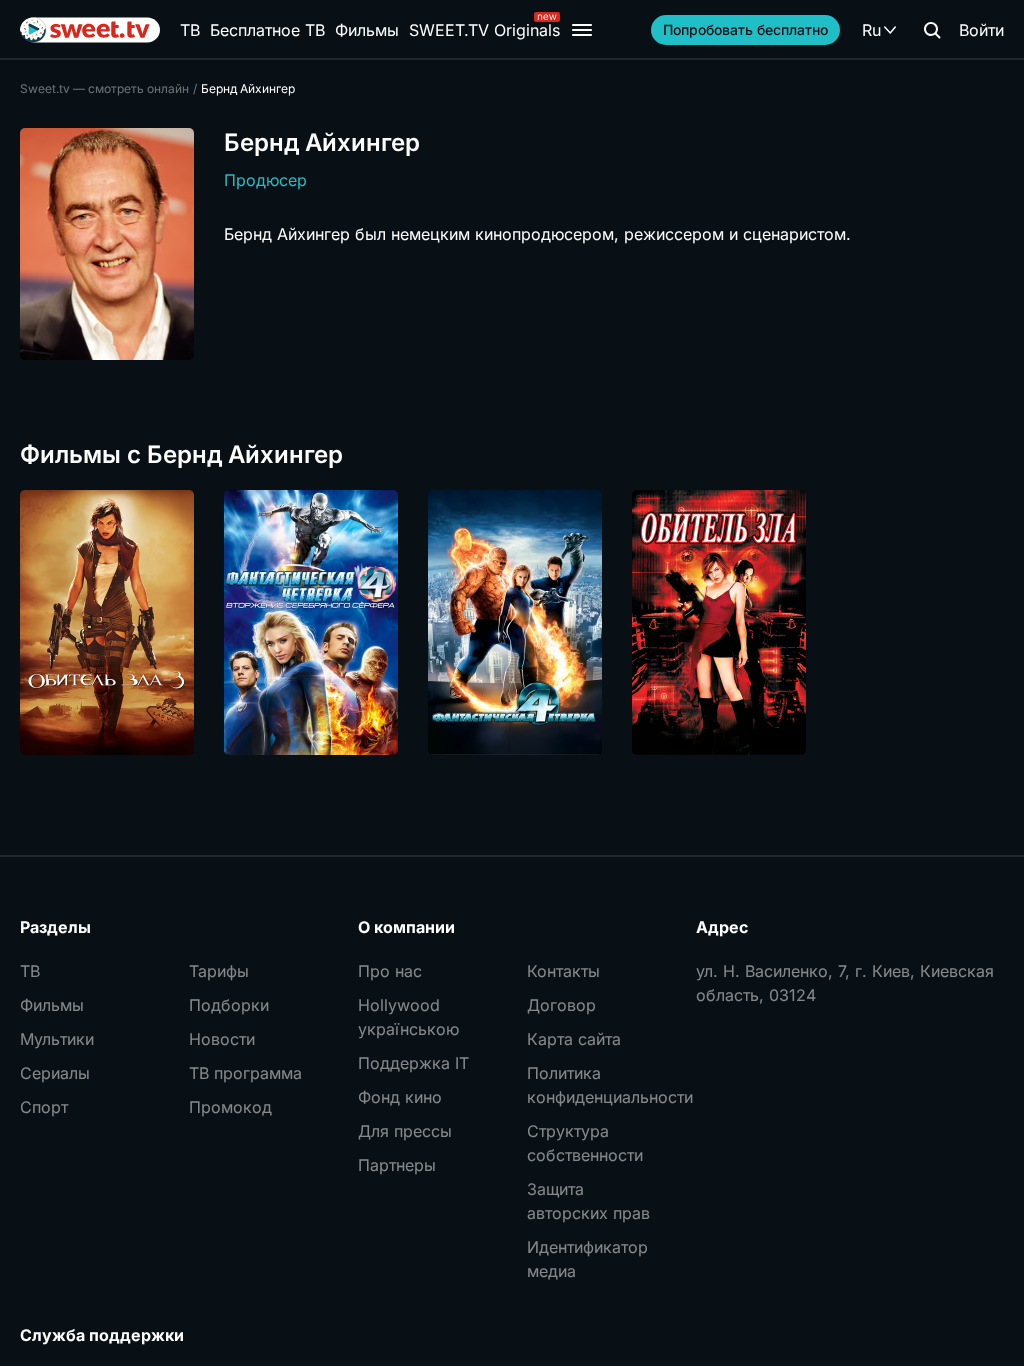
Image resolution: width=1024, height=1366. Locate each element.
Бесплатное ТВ (267, 30)
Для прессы (405, 1131)
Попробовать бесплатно (745, 29)
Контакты (563, 971)
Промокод (230, 1107)
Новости (222, 1039)
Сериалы (55, 1073)
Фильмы (367, 30)
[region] (512, 622)
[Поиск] (932, 30)
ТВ (190, 30)
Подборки (229, 1005)
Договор (561, 1005)
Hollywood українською (408, 1017)
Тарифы (219, 971)
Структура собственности (585, 1143)
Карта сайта (574, 1039)
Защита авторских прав (588, 1201)
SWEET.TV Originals (484, 30)
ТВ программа (245, 1073)
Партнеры (397, 1165)
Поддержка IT (413, 1063)
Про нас (390, 971)
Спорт (44, 1107)
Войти (981, 30)
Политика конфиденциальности (596, 1085)
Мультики (57, 1039)
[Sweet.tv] (90, 30)
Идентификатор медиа (587, 1259)
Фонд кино (400, 1097)
